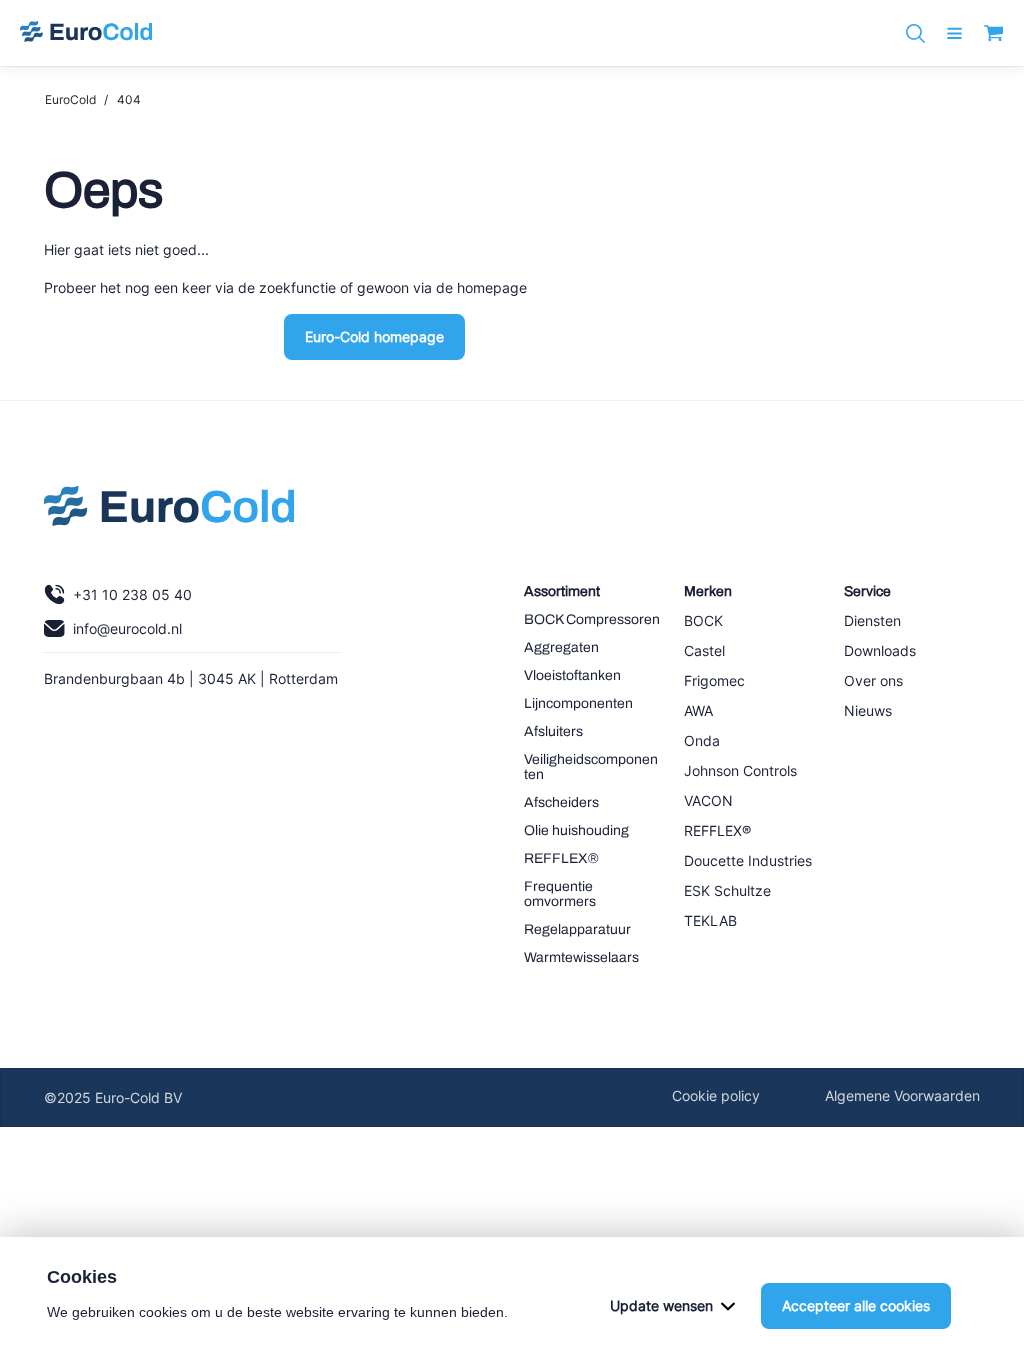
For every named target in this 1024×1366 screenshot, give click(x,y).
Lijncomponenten (578, 703)
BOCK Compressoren (592, 619)
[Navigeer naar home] (86, 33)
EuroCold (70, 99)
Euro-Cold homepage (374, 336)
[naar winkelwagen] (993, 33)
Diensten (872, 620)
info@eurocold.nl (127, 628)
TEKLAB (710, 920)
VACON (708, 800)
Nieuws (868, 710)
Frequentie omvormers (560, 894)
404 (129, 99)
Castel (704, 650)
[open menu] (954, 33)
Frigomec (714, 680)
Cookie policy (716, 1095)
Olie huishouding (576, 830)
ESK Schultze (727, 890)
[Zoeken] (915, 33)
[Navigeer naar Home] (169, 511)
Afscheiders (561, 802)
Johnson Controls (740, 770)
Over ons (873, 680)
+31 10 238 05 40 (132, 594)
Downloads (880, 650)
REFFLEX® (561, 858)
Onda (702, 740)
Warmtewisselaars (581, 957)
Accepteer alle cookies (856, 1305)
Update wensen (661, 1305)
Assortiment (562, 591)
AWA (698, 710)
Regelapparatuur (577, 929)
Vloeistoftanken (572, 675)
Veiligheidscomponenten (591, 767)
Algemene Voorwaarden (902, 1095)
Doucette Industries (748, 860)
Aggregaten (561, 647)
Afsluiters (553, 731)
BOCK (703, 620)
